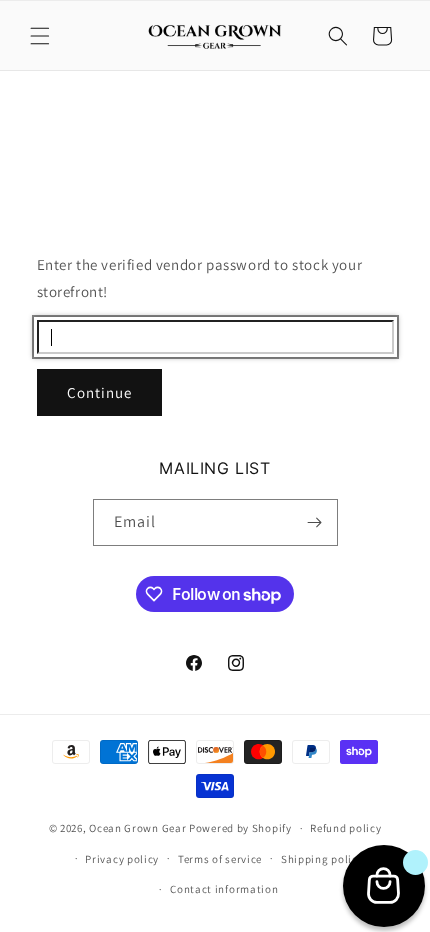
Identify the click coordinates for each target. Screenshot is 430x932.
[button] (40, 36)
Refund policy (345, 828)
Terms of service (220, 859)
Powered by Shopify (240, 828)
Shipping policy (322, 859)
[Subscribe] (315, 522)
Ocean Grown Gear (137, 828)
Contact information (224, 889)
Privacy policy (122, 859)
